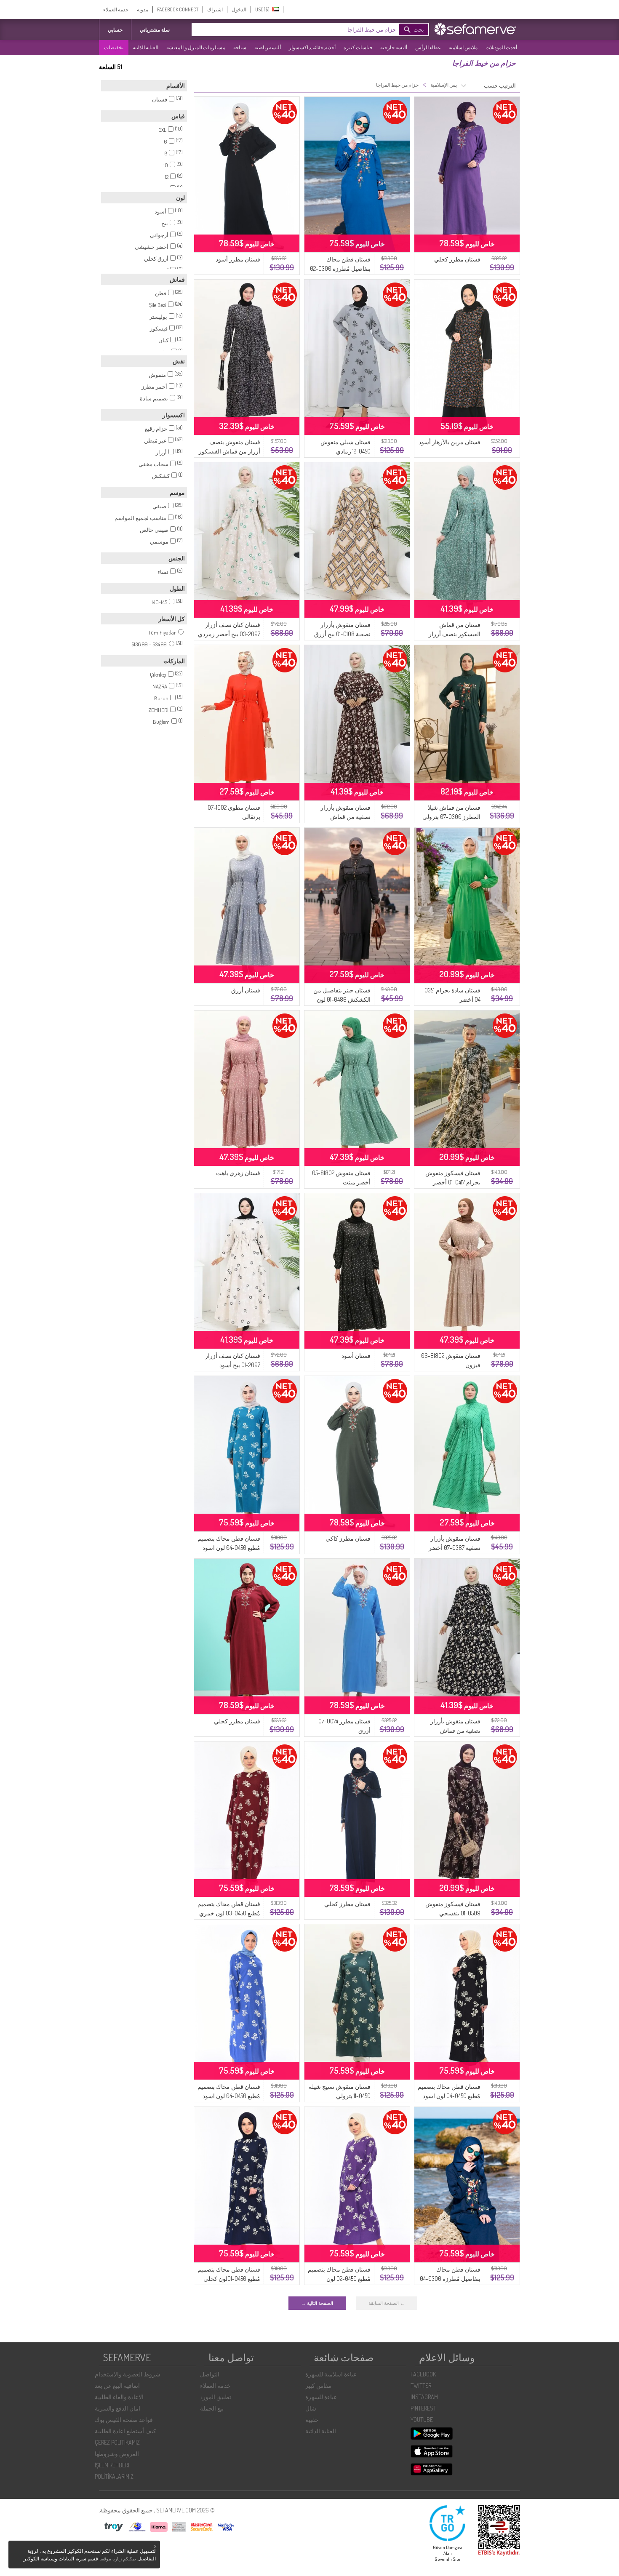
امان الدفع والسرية (117, 2408)
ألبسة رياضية (268, 47)
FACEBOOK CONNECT (178, 9)
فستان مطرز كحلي (457, 259)
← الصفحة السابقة (387, 2303)
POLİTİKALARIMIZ (114, 2476)
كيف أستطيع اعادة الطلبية (125, 2431)
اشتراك (215, 9)
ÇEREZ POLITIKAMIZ (117, 2442)
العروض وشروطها (117, 2454)
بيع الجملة (212, 2408)
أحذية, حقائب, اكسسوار (312, 47)
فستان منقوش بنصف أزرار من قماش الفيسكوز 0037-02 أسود (229, 451)
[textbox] (307, 29)
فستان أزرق (246, 990)
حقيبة (312, 2420)
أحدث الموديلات (501, 47)
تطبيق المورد (216, 2397)
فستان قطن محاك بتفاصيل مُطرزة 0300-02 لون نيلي (340, 268)
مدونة (143, 9)
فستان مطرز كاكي (348, 1538)
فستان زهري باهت (238, 1173)
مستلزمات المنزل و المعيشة (196, 47)
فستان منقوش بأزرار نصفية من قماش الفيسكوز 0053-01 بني (344, 817)
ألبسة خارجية (394, 47)
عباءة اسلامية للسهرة (331, 2374)
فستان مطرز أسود (238, 259)
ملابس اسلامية (463, 47)
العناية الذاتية (145, 47)
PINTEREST (423, 2408)
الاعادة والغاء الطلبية (119, 2397)
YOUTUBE (422, 2420)
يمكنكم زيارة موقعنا (118, 2559)
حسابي (115, 30)
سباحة (240, 47)
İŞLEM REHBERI (112, 2465)
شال (311, 2408)
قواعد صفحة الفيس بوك (124, 2420)
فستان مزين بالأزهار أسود (450, 442)
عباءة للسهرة (321, 2397)
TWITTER (421, 2385)
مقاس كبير (318, 2385)
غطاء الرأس (428, 47)
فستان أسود (356, 1356)
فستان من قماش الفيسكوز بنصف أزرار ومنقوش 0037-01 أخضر (452, 634)
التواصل (210, 2374)
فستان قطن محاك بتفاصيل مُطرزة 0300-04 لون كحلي (450, 2279)
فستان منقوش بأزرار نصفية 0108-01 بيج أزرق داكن (342, 634)
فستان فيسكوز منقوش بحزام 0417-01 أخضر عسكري (453, 1182)
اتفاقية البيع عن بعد (117, 2385)
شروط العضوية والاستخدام (128, 2374)
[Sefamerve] (477, 29)
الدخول (239, 9)
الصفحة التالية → (317, 2303)
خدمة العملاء (116, 9)
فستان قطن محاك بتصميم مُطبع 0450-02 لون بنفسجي (339, 2279)
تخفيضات (114, 47)
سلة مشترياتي (155, 30)
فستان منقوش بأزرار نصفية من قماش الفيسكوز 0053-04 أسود (452, 1730)
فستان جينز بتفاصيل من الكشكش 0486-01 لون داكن (342, 999)
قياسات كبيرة (358, 47)
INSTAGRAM (424, 2397)
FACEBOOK (423, 2374)
